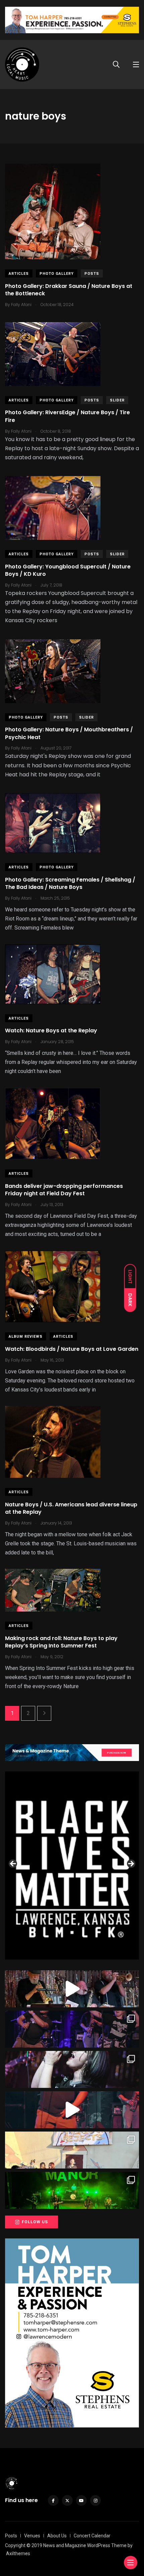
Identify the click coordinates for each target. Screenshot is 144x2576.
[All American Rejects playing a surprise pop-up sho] (72, 2150)
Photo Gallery (57, 274)
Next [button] (131, 1864)
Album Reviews (26, 1337)
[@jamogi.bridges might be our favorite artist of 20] (72, 2110)
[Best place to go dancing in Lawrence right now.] (72, 1989)
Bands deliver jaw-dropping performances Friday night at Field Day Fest (64, 1190)
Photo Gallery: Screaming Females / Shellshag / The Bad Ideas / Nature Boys (70, 883)
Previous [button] (13, 1864)
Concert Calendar (92, 2536)
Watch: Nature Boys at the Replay (51, 1031)
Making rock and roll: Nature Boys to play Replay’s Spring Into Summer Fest (61, 1642)
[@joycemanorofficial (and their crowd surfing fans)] (72, 2190)
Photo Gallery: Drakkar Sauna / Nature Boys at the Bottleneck (69, 290)
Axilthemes (18, 2553)
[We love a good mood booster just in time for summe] (72, 2029)
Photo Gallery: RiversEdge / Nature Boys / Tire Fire (67, 416)
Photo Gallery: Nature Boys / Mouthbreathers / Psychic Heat (69, 734)
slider (117, 400)
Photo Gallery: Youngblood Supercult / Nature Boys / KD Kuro (68, 570)
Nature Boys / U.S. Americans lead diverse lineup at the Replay (71, 1508)
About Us (57, 2536)
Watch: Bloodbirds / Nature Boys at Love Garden (72, 1349)
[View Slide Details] (72, 1866)
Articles (19, 274)
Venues (32, 2536)
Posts (92, 274)
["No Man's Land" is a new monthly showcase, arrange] (72, 2069)
